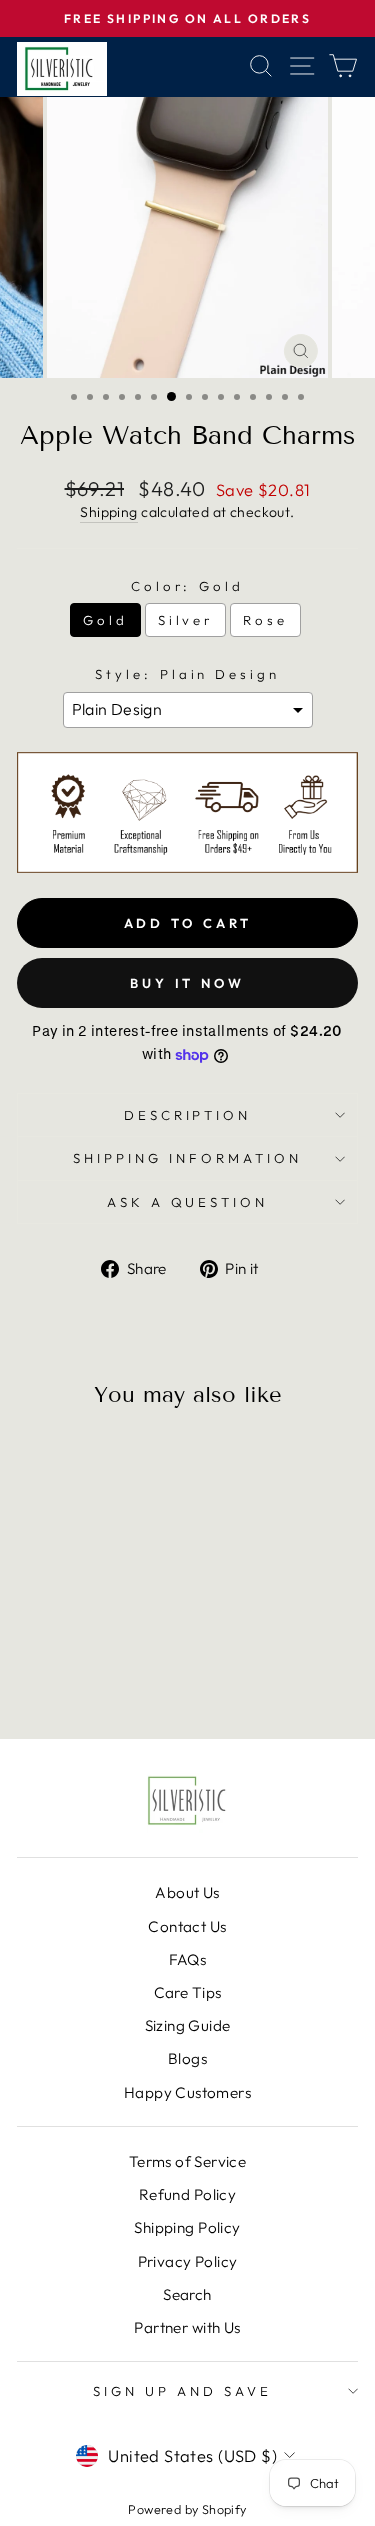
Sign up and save (182, 2391)
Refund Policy (187, 2194)
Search (187, 2294)
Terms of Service (188, 2161)
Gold (105, 620)
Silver (186, 620)
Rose (265, 620)
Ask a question (188, 1202)
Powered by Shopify (187, 2509)
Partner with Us (187, 2327)
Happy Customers (187, 2092)
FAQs (188, 1959)
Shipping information (187, 1158)
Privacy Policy (188, 2261)
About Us (187, 1892)
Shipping (108, 512)
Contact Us (187, 1926)
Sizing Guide (188, 2025)
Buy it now (187, 983)
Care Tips (188, 1992)
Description (188, 1115)
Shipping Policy (187, 2227)
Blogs (187, 2058)
